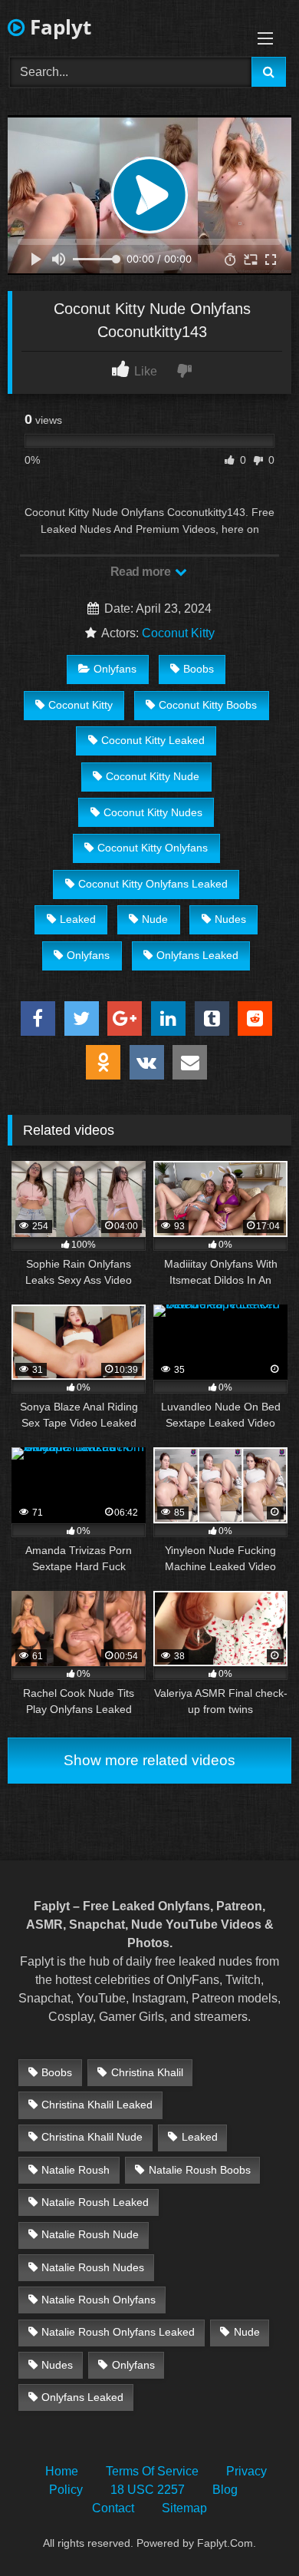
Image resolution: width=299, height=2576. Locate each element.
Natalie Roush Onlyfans (99, 2300)
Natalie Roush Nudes (93, 2267)
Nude (155, 919)
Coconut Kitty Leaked (153, 740)
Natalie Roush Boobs (200, 2170)
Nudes (230, 919)
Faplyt (58, 27)
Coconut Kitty (178, 633)
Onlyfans (115, 669)
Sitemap (184, 2508)
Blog (225, 2490)
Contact (113, 2508)
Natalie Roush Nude (90, 2234)
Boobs (199, 669)
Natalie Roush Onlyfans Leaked (118, 2332)
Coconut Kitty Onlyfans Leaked (153, 884)
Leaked (78, 919)
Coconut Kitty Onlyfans (153, 848)
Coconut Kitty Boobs (208, 705)
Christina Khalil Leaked (97, 2105)
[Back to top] (251, 2530)
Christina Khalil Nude (92, 2137)
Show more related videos (149, 1760)
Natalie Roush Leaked (95, 2202)
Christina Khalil (147, 2072)
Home (62, 2471)
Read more (142, 572)
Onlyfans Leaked (197, 955)
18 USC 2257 (148, 2490)
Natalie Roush (76, 2170)
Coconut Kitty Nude (153, 776)
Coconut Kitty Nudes (153, 812)
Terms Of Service (152, 2471)
